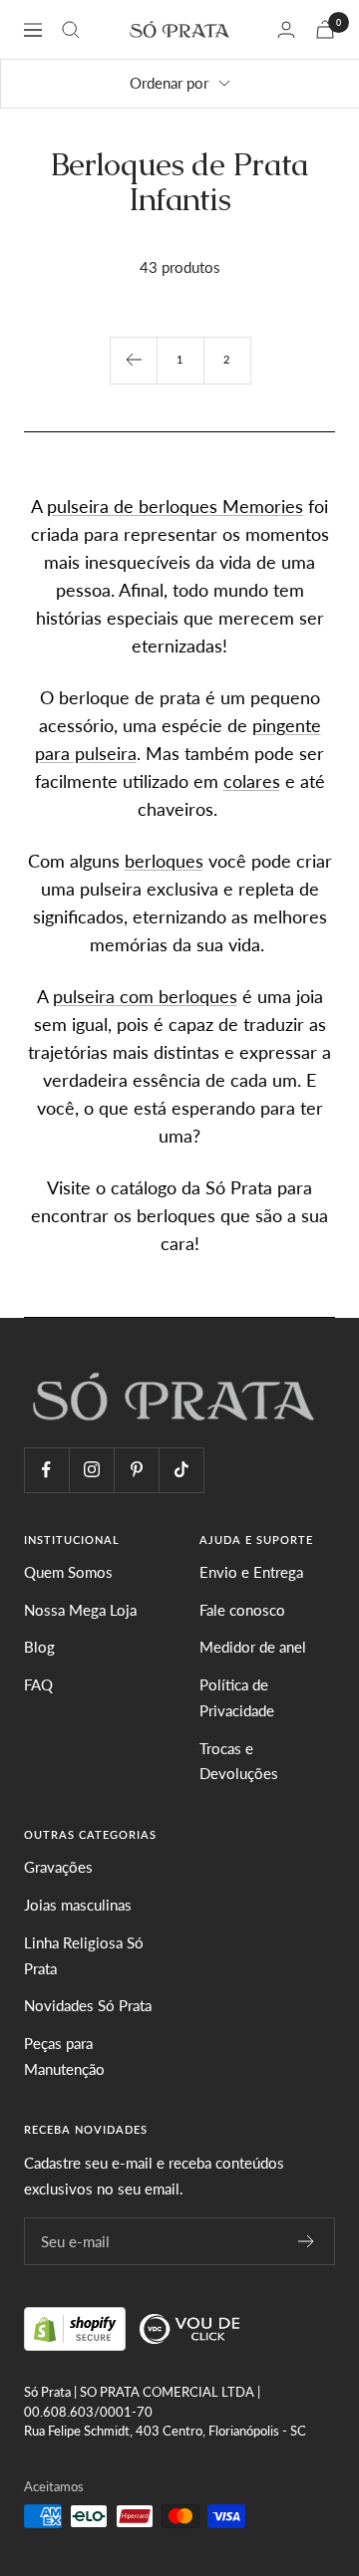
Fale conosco (242, 1610)
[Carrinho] (325, 29)
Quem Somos (68, 1572)
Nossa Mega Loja (80, 1610)
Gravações (58, 1867)
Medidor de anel (253, 1647)
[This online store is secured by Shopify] (77, 2326)
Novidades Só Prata (88, 2005)
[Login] (286, 29)
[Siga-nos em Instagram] (91, 1470)
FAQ (38, 1684)
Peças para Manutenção (64, 2056)
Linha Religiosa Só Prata (84, 1955)
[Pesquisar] (71, 30)
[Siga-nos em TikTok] (181, 1470)
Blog (39, 1647)
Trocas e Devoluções (239, 1761)
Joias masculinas (78, 1905)
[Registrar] (307, 2241)
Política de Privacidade (237, 1697)
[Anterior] (133, 360)
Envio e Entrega (251, 1572)
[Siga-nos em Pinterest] (136, 1470)
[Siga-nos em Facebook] (46, 1470)
